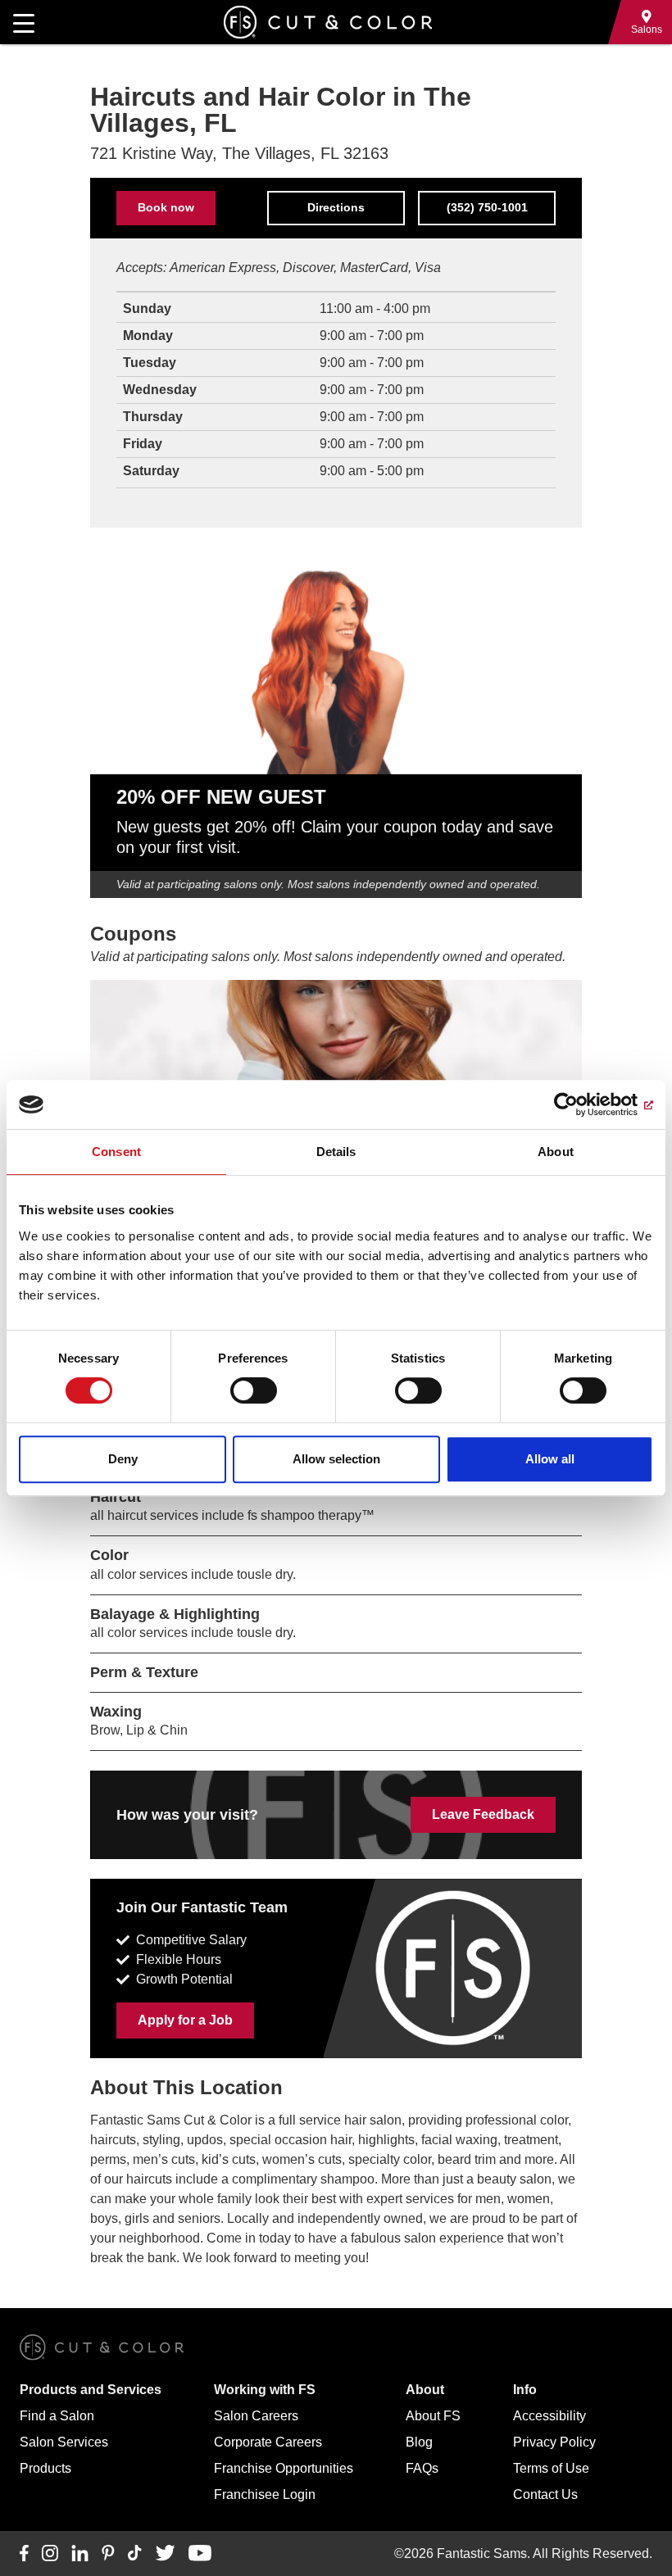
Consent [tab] (116, 1152)
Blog (419, 2442)
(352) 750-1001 (487, 207)
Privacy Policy (554, 2442)
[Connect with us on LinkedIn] (80, 2554)
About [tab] (556, 1152)
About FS (433, 2416)
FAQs (422, 2468)
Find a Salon (57, 2416)
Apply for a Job (185, 2020)
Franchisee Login (265, 2494)
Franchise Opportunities (284, 2468)
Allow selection (336, 1459)
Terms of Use (551, 2468)
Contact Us (545, 2494)
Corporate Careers (268, 2442)
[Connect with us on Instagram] (50, 2554)
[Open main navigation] (24, 22)
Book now (166, 207)
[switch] (254, 1390)
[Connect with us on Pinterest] (108, 2554)
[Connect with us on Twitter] (165, 2554)
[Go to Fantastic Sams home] (328, 22)
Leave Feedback (483, 1814)
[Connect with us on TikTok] (135, 2554)
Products (45, 2468)
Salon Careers (256, 2416)
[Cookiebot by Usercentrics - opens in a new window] (581, 1104)
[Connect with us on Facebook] (24, 2554)
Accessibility (549, 2416)
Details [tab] (336, 1152)
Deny (123, 1459)
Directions (336, 207)
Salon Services (64, 2442)
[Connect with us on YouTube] (200, 2554)
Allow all (550, 1459)
